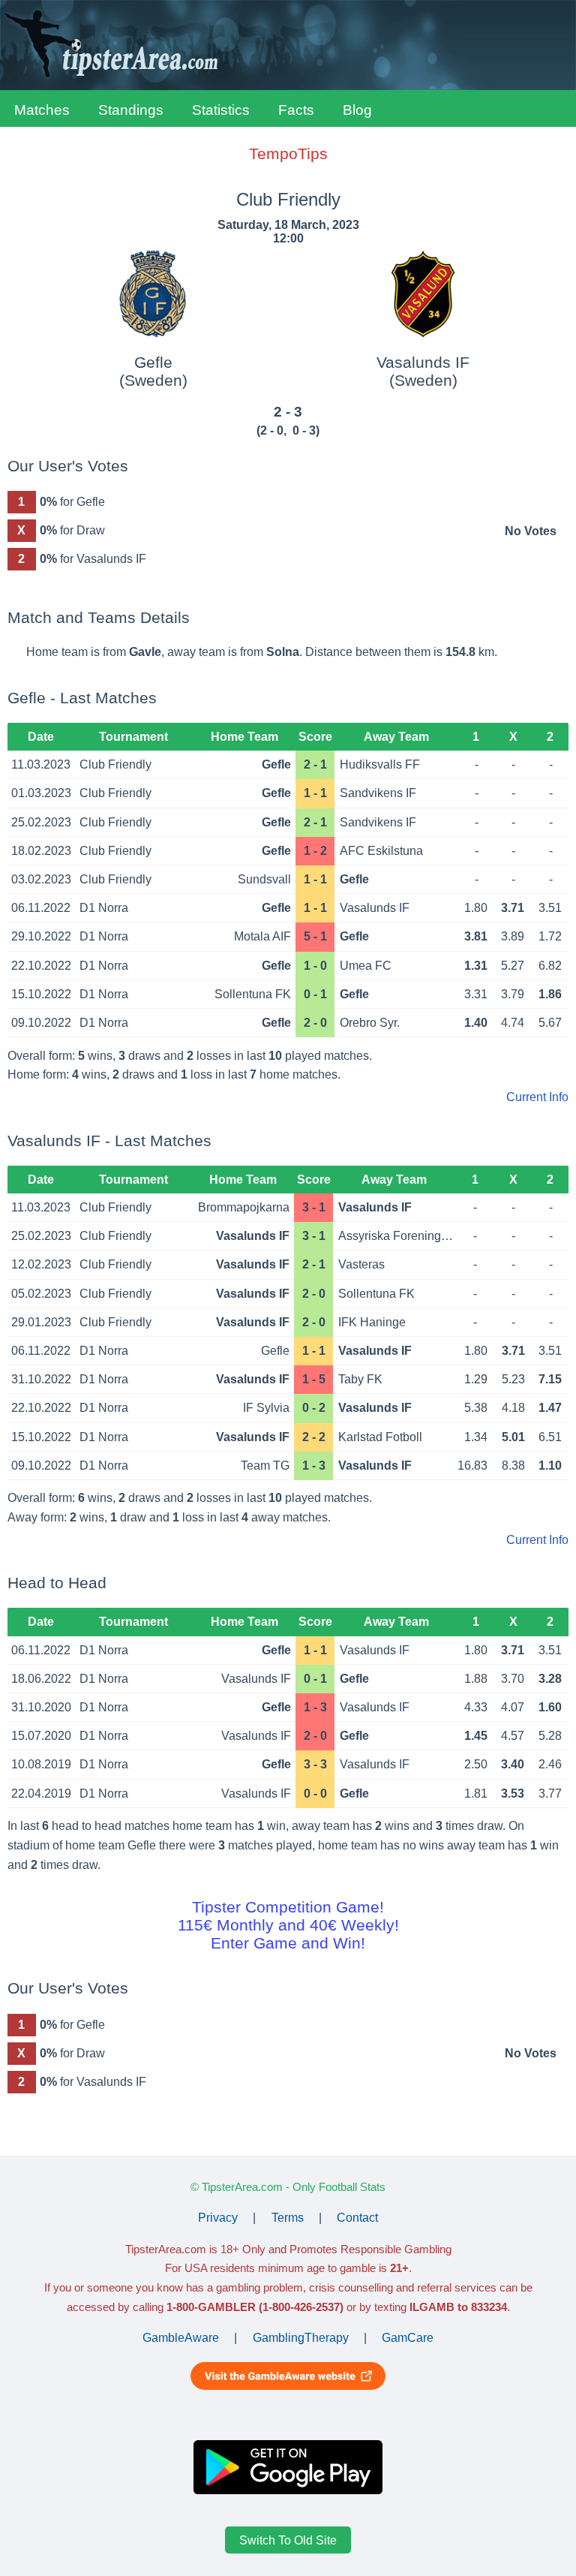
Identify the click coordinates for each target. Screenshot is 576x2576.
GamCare (408, 2338)
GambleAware (181, 2338)
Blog (357, 110)
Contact (357, 2218)
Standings (131, 110)
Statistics (221, 110)
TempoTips (288, 153)
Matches (42, 110)
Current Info (537, 1097)
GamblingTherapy (301, 2338)
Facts (296, 110)
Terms (288, 2218)
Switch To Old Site (288, 2540)
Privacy (218, 2218)
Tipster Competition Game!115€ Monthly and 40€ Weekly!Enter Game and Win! (288, 1925)
